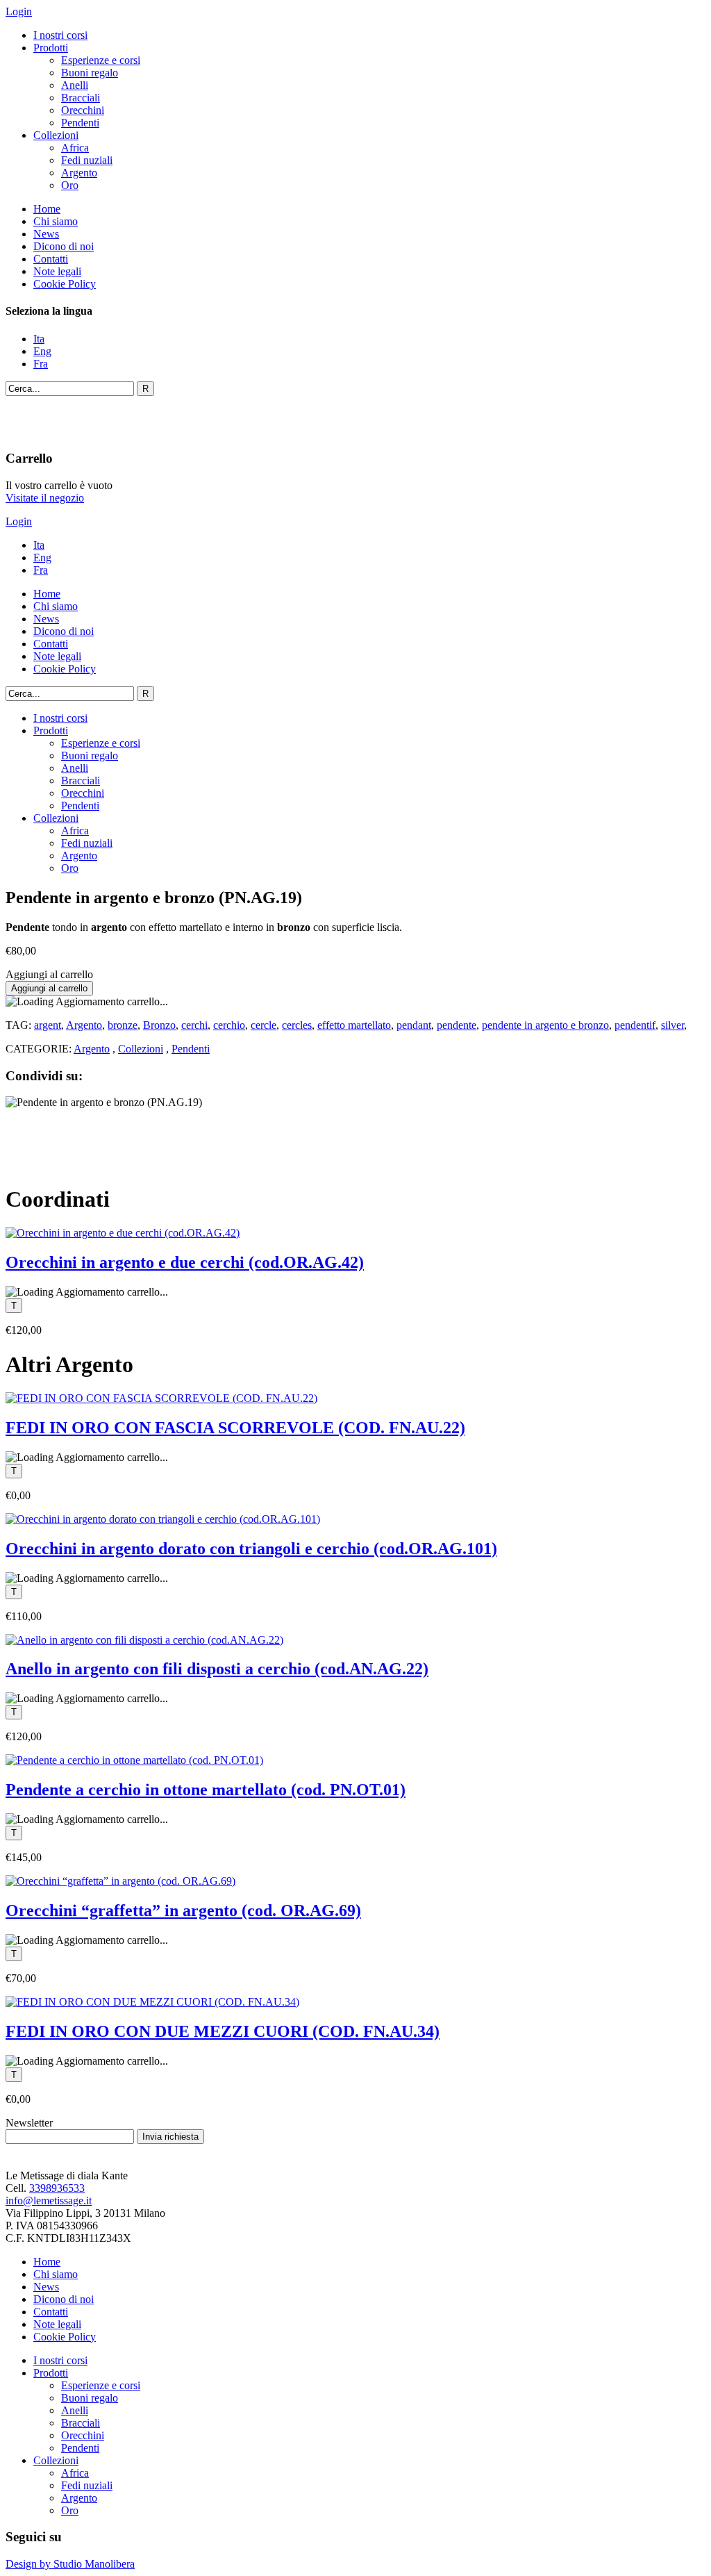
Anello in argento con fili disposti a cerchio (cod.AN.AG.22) (217, 1669)
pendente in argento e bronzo (545, 1025)
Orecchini (83, 110)
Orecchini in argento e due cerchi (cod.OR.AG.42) (185, 1262)
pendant (414, 1025)
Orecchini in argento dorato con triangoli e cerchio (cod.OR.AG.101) (251, 1549)
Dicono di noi (64, 246)
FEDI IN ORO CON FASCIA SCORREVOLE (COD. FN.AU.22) (235, 1428)
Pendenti (80, 123)
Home (47, 209)
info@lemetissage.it (49, 2201)
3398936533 (57, 2188)
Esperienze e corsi (101, 60)
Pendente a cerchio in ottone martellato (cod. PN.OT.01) (206, 1790)
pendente (457, 1025)
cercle (264, 1025)
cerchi (194, 1025)
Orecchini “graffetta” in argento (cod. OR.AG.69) (183, 1910)
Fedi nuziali (87, 160)
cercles (297, 1025)
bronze (123, 1025)
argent (48, 1025)
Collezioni (56, 135)
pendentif (635, 1025)
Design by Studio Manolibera (70, 2564)
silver (672, 1025)
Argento (79, 173)
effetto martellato (354, 1025)
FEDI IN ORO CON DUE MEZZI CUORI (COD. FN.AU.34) (223, 2031)
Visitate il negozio (45, 498)
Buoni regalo (90, 73)
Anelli (75, 85)
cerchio (229, 1025)
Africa (75, 148)
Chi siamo (56, 221)
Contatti (51, 259)
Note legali (57, 271)
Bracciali (81, 98)
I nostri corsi (60, 35)
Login (19, 11)
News (46, 234)
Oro (70, 185)
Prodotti (51, 48)
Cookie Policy (65, 284)
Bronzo (159, 1025)
